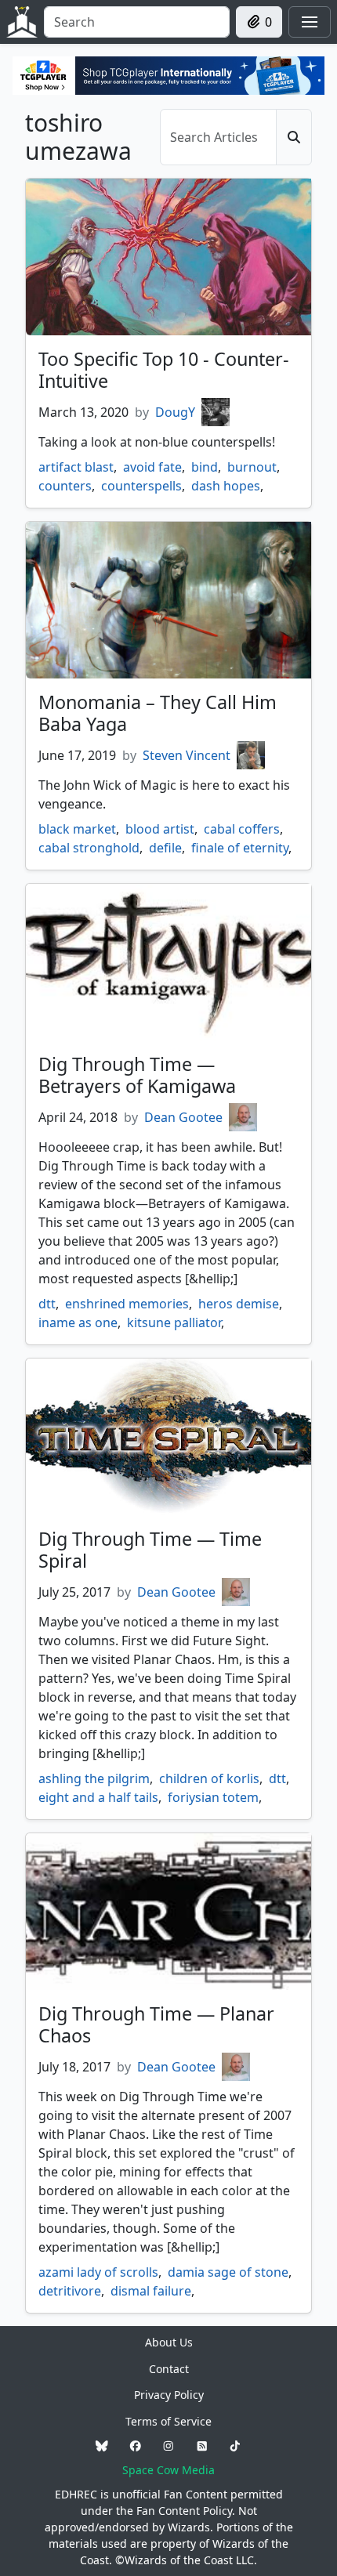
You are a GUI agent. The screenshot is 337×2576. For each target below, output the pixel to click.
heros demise (239, 1304)
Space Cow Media (168, 2470)
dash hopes (226, 486)
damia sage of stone (228, 2272)
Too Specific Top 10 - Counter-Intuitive (164, 370)
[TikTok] (235, 2446)
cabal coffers (242, 829)
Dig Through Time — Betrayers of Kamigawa (137, 1075)
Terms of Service (168, 2421)
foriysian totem (213, 1797)
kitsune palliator (174, 1322)
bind (205, 467)
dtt (47, 1304)
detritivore (70, 2291)
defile (165, 848)
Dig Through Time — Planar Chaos (156, 2024)
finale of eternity (240, 848)
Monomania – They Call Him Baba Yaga (158, 713)
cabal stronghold (89, 848)
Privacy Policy (169, 2395)
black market (77, 829)
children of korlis (209, 1778)
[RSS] (202, 2446)
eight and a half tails (98, 1797)
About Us (169, 2342)
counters (65, 486)
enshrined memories (127, 1304)
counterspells (141, 486)
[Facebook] (136, 2446)
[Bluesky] (102, 2446)
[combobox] (137, 22)
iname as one (78, 1322)
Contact (169, 2369)
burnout (252, 467)
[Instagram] (168, 2446)
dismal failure (151, 2291)
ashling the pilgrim (94, 1778)
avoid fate (152, 467)
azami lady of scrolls (98, 2272)
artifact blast (76, 467)
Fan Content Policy (184, 2511)
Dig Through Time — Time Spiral (150, 1550)
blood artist (160, 829)
